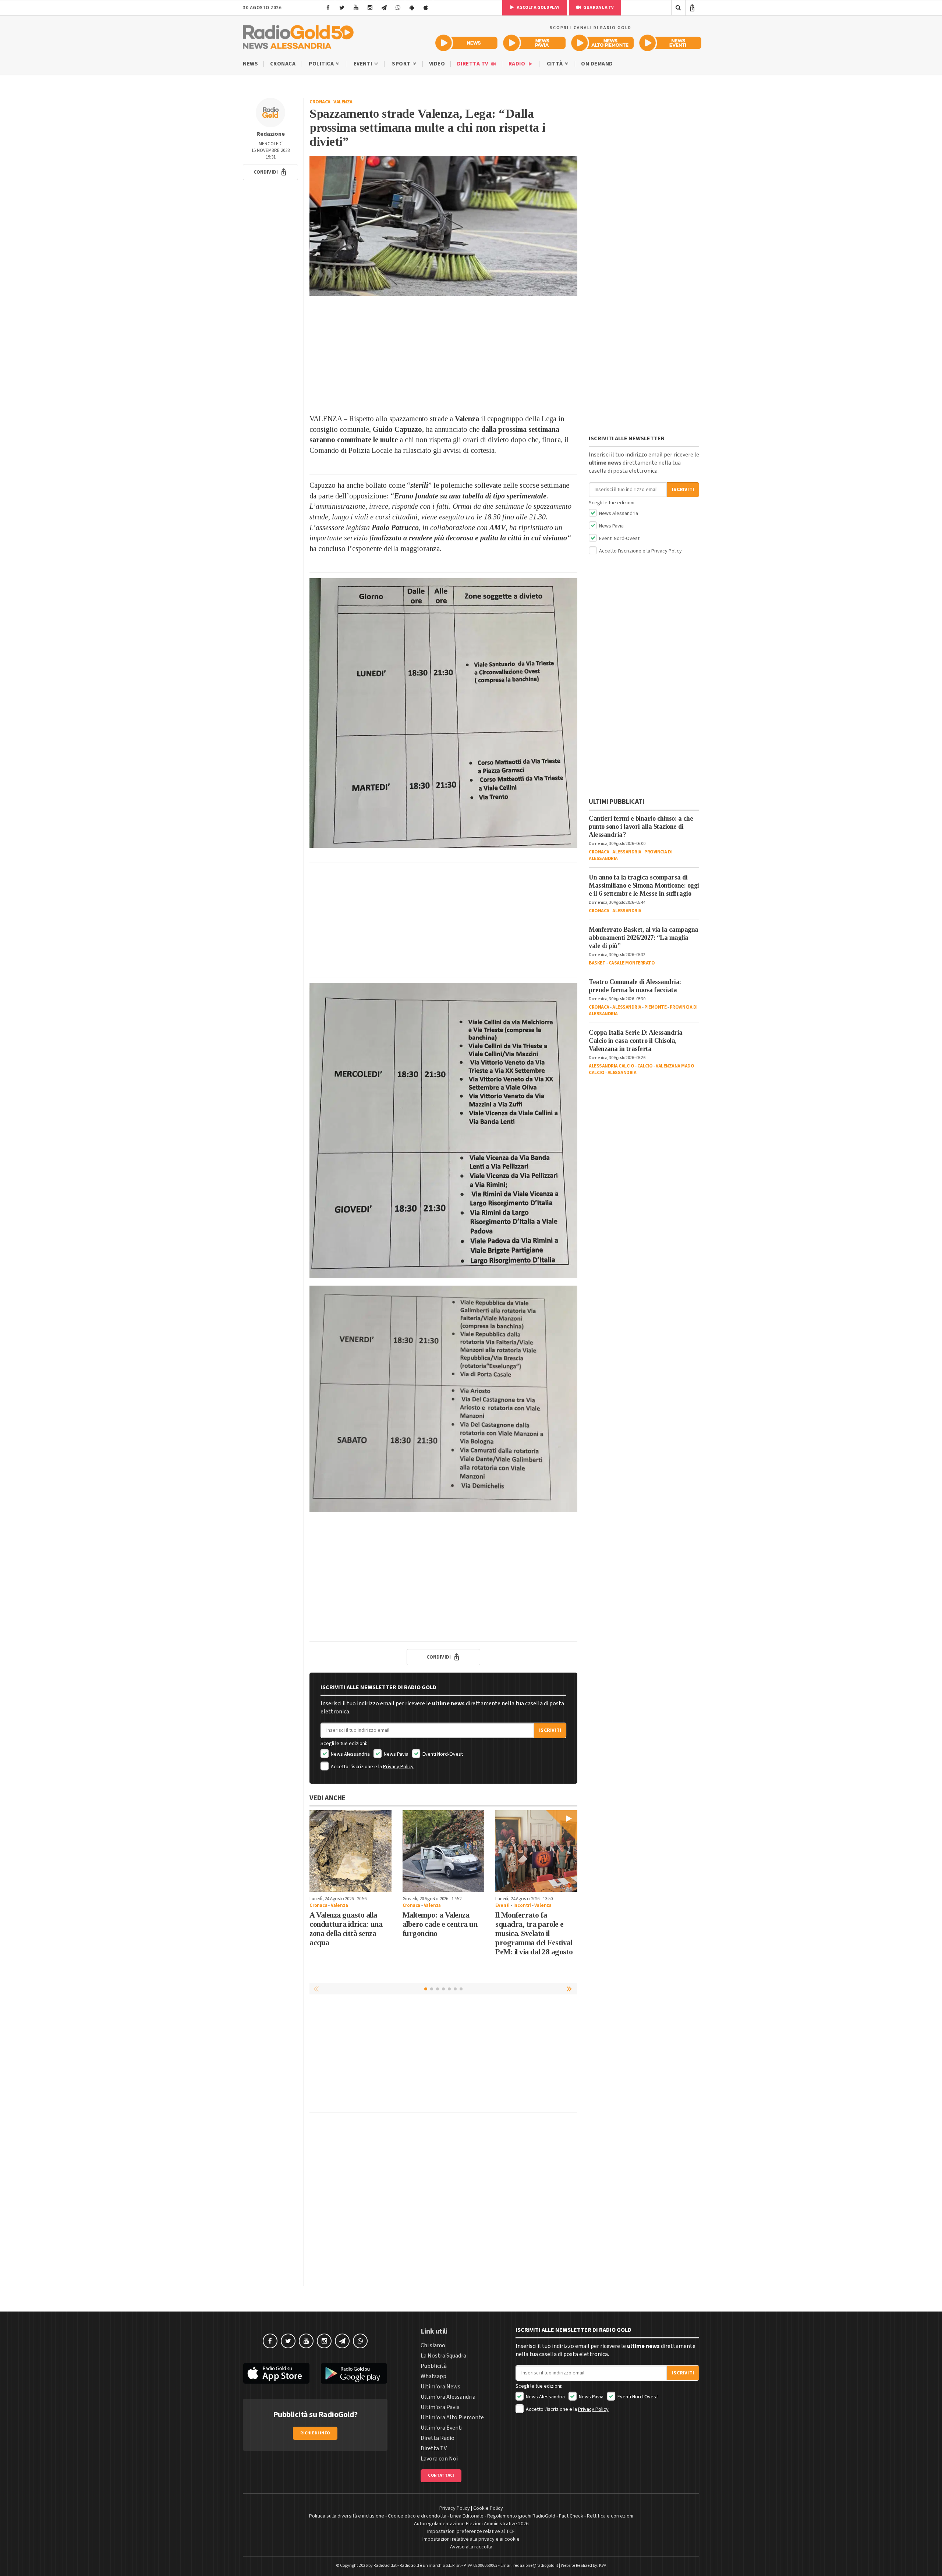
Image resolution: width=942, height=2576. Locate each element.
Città (555, 64)
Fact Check (571, 2516)
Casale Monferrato (632, 963)
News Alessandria (350, 1754)
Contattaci (441, 2475)
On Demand (597, 64)
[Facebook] (328, 8)
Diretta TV (473, 64)
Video (437, 64)
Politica (322, 64)
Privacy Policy (398, 1767)
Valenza (343, 102)
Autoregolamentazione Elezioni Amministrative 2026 (471, 2524)
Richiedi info (315, 2433)
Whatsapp (433, 2376)
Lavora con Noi (439, 2459)
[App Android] (412, 8)
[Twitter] (342, 8)
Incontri (522, 1905)
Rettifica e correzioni (610, 2516)
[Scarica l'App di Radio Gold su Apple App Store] (276, 2373)
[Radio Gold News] (466, 43)
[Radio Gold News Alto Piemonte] (603, 43)
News (250, 64)
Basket (597, 963)
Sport (402, 64)
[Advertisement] (443, 355)
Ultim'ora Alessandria (448, 2397)
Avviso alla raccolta (471, 2547)
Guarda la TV (598, 8)
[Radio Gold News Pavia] (534, 43)
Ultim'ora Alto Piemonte (452, 2417)
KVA (603, 2566)
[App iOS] (426, 8)
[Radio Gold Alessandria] (298, 35)
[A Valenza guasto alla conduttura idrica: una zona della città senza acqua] (350, 1851)
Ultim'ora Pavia (440, 2407)
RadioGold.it (385, 2566)
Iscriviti (550, 1730)
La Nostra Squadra (443, 2356)
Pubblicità (434, 2366)
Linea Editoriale (467, 2516)
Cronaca (283, 64)
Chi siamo (433, 2345)
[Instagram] (370, 8)
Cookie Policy (488, 2508)
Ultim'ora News (440, 2387)
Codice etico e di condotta (417, 2516)
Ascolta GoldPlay (538, 8)
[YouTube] (356, 8)
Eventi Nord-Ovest (442, 1754)
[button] (270, 172)
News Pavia (396, 1754)
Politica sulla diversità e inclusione (347, 2516)
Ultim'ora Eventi (442, 2428)
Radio (518, 64)
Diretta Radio (438, 2438)
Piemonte (655, 1007)
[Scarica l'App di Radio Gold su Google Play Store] (354, 2373)
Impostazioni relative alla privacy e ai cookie (471, 2539)
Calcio (645, 1066)
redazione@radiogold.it (536, 2566)
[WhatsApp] (398, 8)
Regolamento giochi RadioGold (521, 2516)
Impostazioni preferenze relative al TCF (471, 2531)
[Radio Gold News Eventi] (670, 43)
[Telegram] (384, 8)
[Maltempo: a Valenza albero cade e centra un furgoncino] (444, 1851)
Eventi (364, 64)
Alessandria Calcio (611, 1066)
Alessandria (627, 852)
